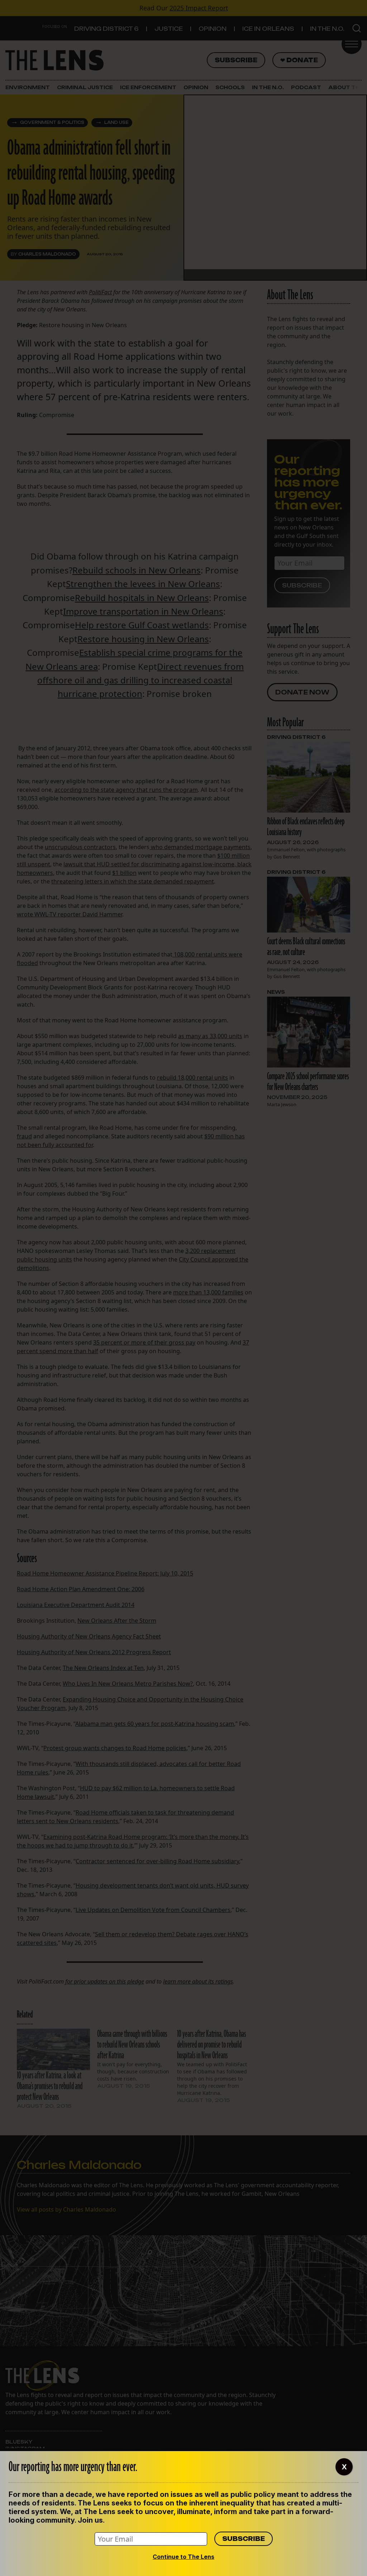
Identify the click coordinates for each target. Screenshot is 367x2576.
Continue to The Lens (183, 2557)
